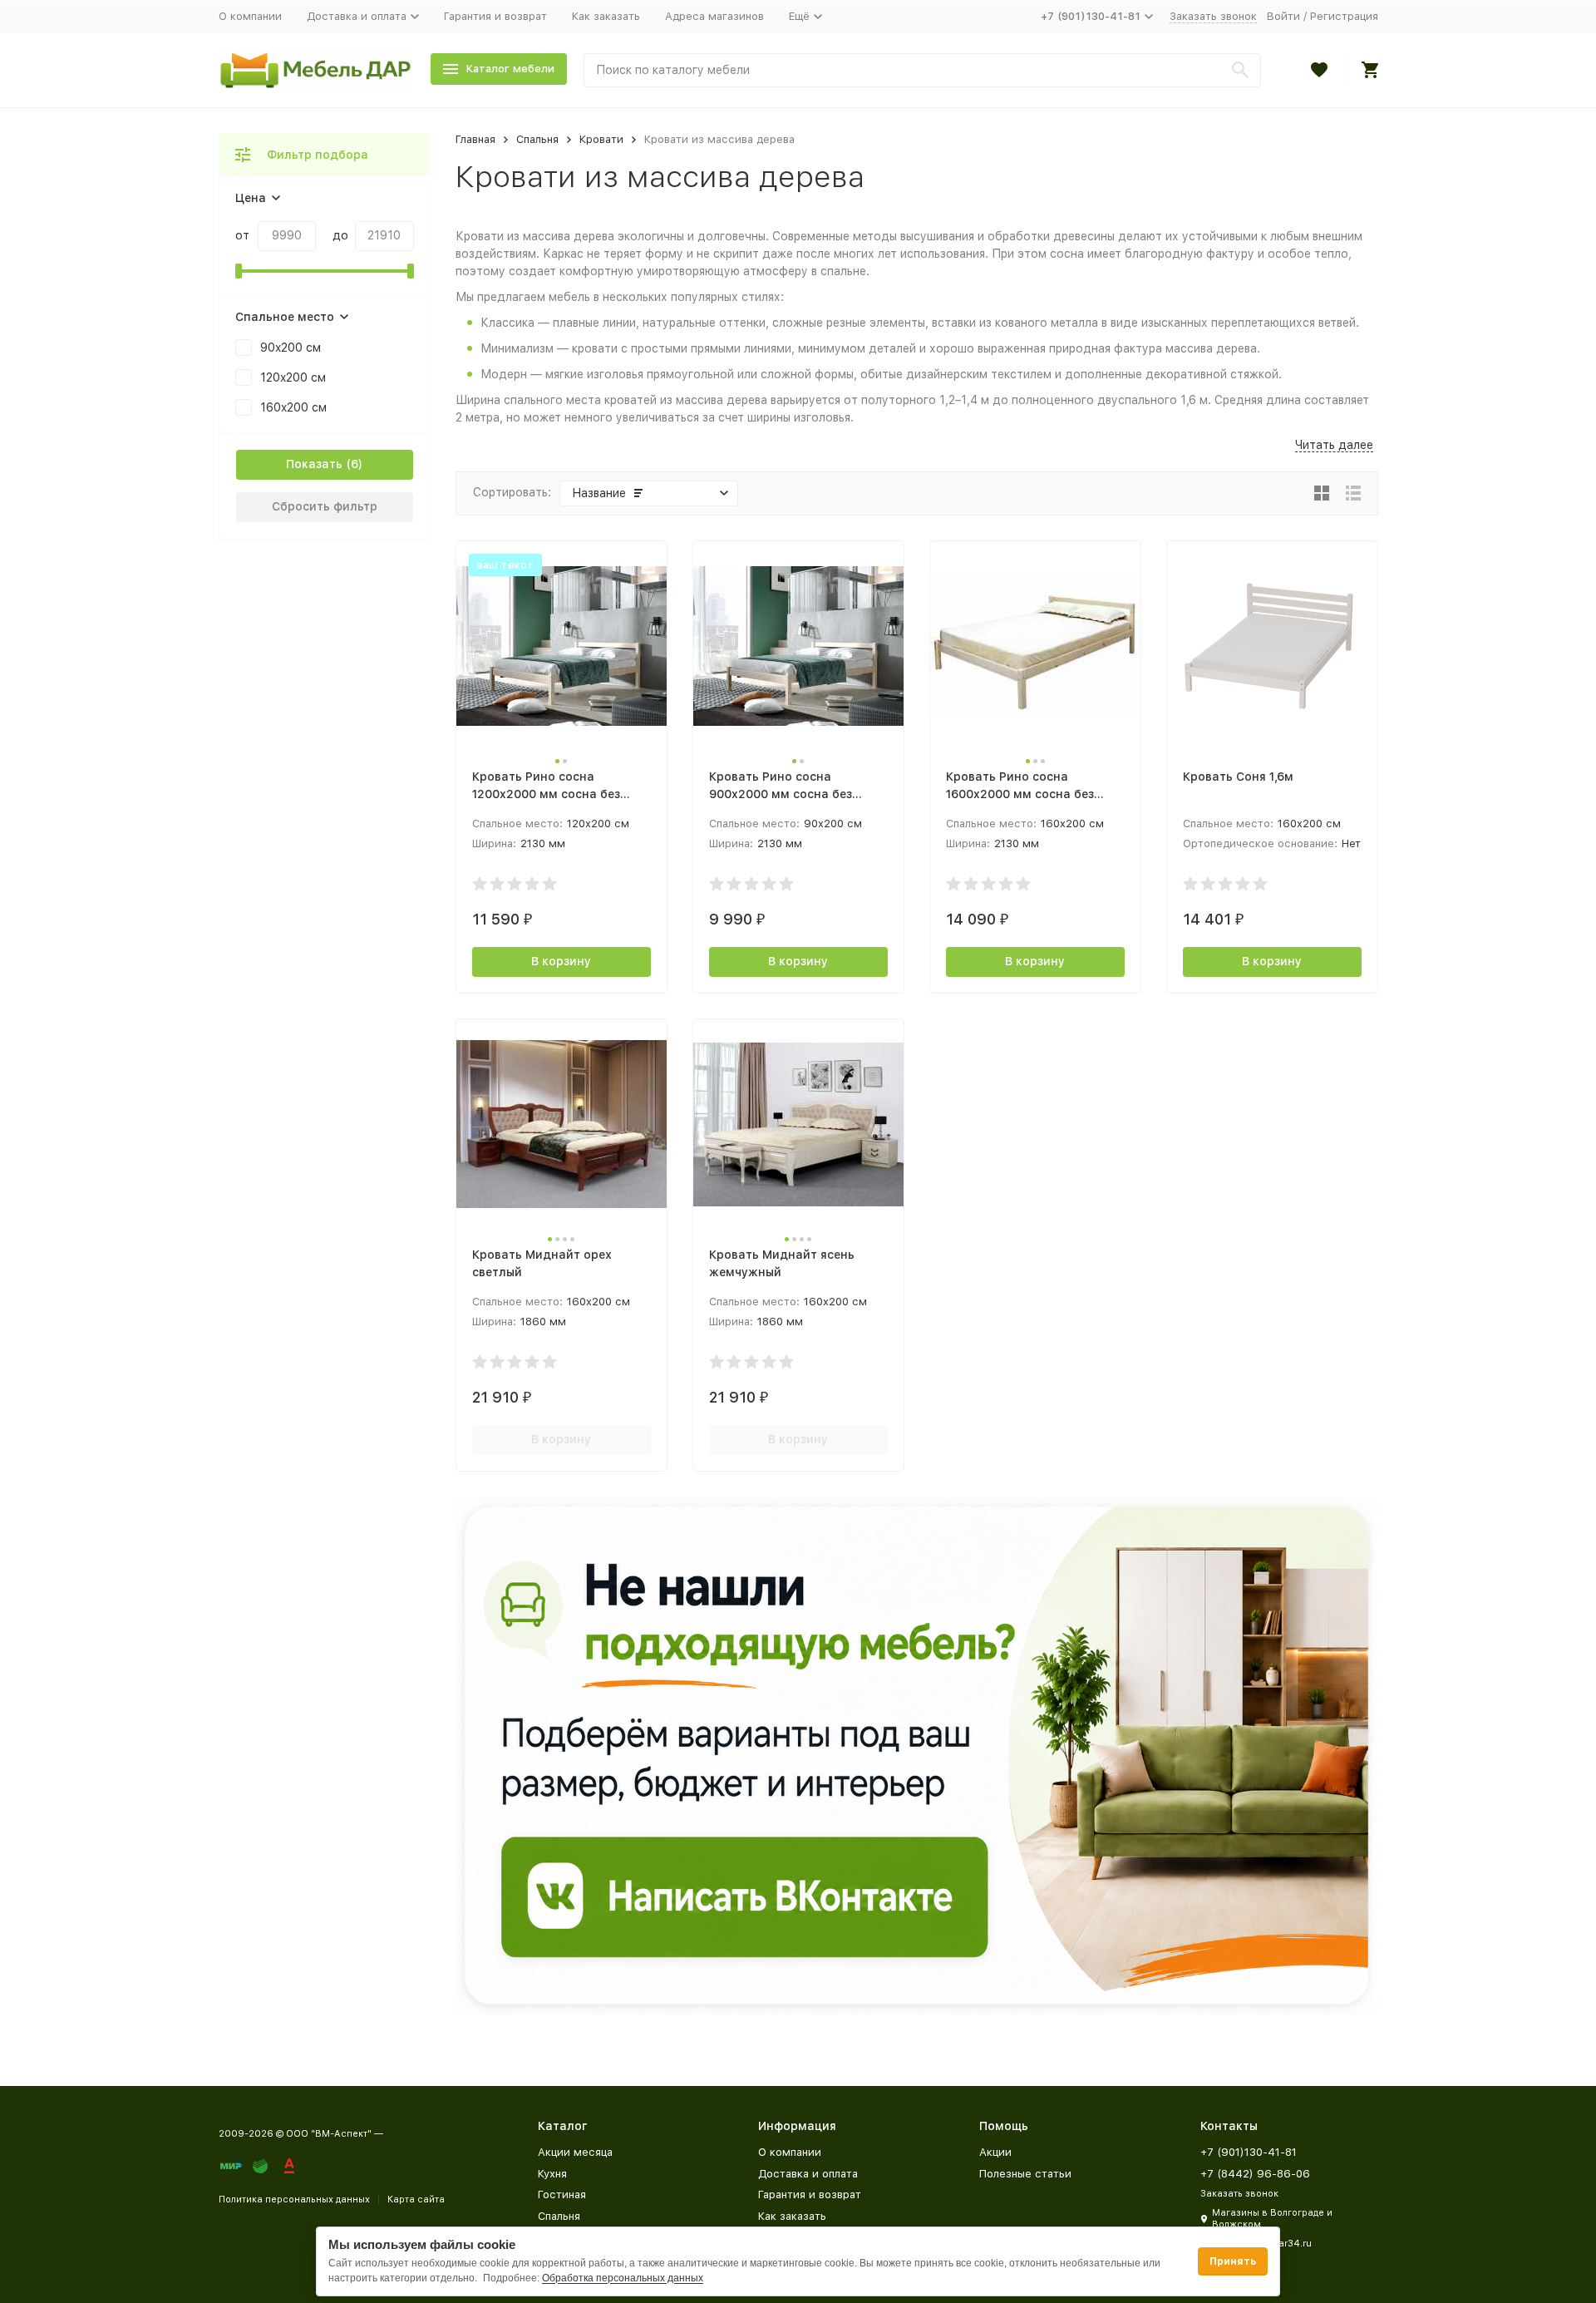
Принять (1233, 2261)
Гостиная (562, 2195)
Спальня (537, 139)
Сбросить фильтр (325, 506)
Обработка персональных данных (623, 2278)
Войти (1283, 16)
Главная (475, 139)
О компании (250, 16)
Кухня (552, 2174)
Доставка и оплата (808, 2174)
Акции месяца (575, 2152)
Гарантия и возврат (495, 16)
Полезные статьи (1025, 2174)
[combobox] (922, 70)
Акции (995, 2152)
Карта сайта (416, 2199)
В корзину (561, 961)
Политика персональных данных (294, 2199)
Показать (314, 464)
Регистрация (1344, 16)
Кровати (601, 139)
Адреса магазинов (714, 16)
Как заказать (606, 16)
